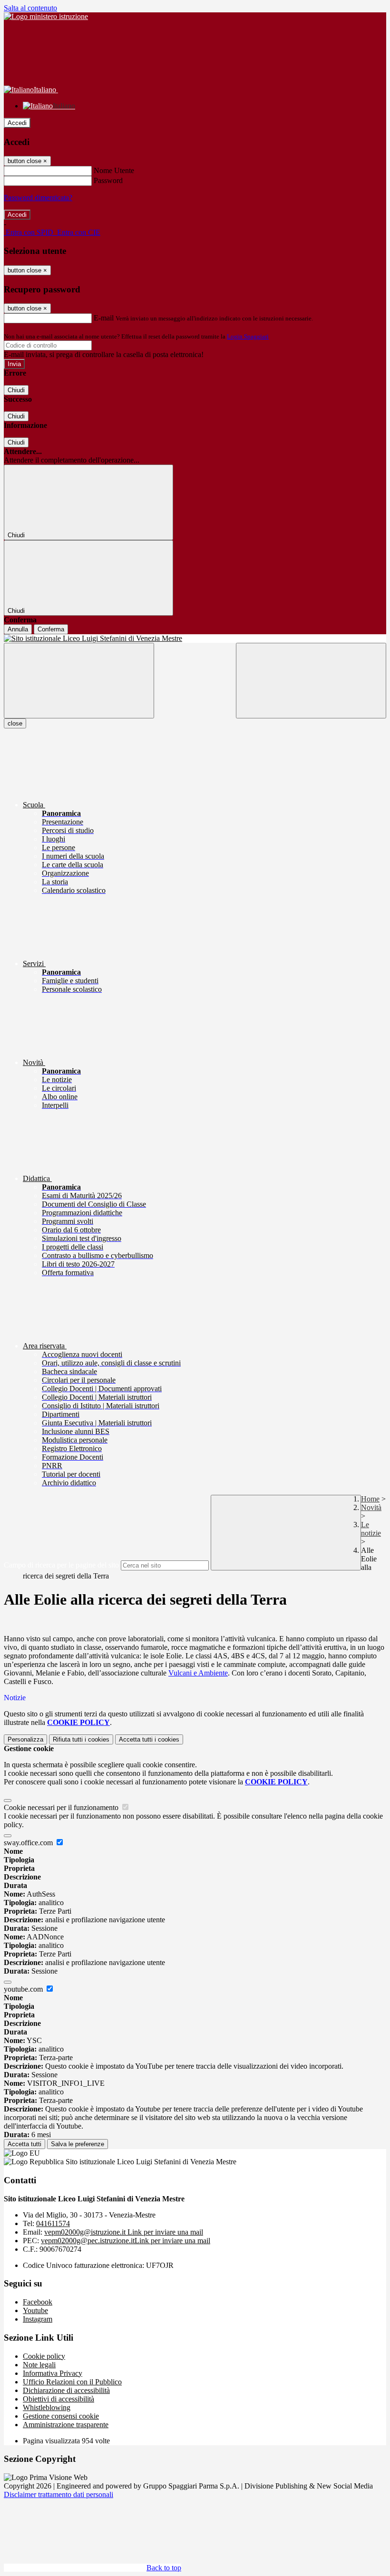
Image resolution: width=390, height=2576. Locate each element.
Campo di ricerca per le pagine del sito (61, 1565)
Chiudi (16, 390)
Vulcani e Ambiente (198, 1673)
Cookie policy (44, 2356)
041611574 (53, 2223)
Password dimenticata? (38, 198)
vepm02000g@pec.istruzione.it (126, 2241)
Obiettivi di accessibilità (58, 2399)
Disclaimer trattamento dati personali (58, 2494)
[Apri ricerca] (311, 681)
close (15, 723)
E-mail (104, 318)
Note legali (39, 2365)
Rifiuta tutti (81, 1739)
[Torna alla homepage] (195, 639)
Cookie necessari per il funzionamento (62, 1807)
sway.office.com (29, 1843)
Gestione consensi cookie (61, 2416)
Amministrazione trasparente (66, 2425)
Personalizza (25, 1739)
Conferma (51, 629)
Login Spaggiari (248, 336)
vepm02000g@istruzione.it (124, 2232)
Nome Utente (114, 170)
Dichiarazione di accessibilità (66, 2390)
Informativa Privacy (53, 2373)
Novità (371, 1507)
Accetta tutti (149, 1739)
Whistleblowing (47, 2407)
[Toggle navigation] (79, 681)
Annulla (18, 629)
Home (370, 1499)
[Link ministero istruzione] (46, 16)
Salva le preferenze (78, 2144)
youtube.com (24, 1989)
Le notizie (371, 1529)
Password (108, 180)
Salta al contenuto (30, 8)
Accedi (17, 123)
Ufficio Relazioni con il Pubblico (72, 2382)
